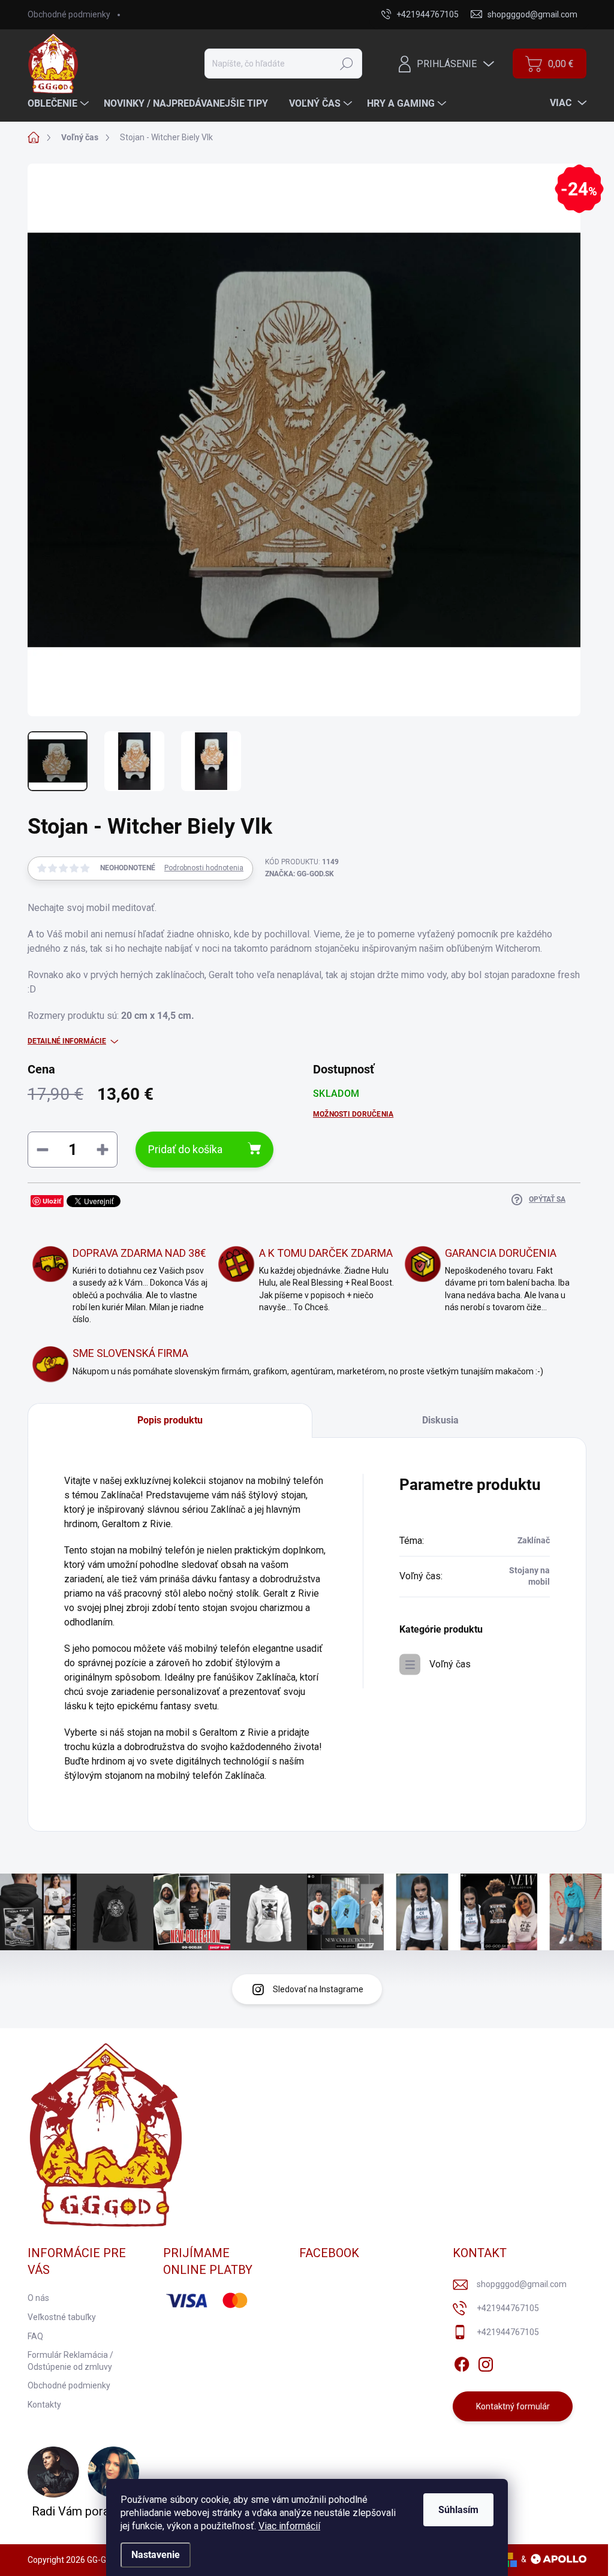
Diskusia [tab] (440, 1420)
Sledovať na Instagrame (318, 1989)
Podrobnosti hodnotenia (204, 868)
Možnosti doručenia (353, 1114)
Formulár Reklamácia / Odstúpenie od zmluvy (70, 2361)
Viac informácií (289, 2526)
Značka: (300, 874)
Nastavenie (156, 2555)
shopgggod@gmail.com (522, 2284)
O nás (38, 2298)
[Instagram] (486, 2362)
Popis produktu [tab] (170, 1420)
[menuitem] (60, 104)
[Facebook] (462, 2362)
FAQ (35, 2336)
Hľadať (347, 64)
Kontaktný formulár (513, 2406)
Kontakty (44, 2405)
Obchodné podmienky (69, 14)
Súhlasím (458, 2510)
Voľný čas (450, 1664)
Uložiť (52, 1201)
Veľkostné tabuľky (62, 2317)
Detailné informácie (67, 1041)
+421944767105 (508, 2308)
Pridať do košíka (185, 1149)
